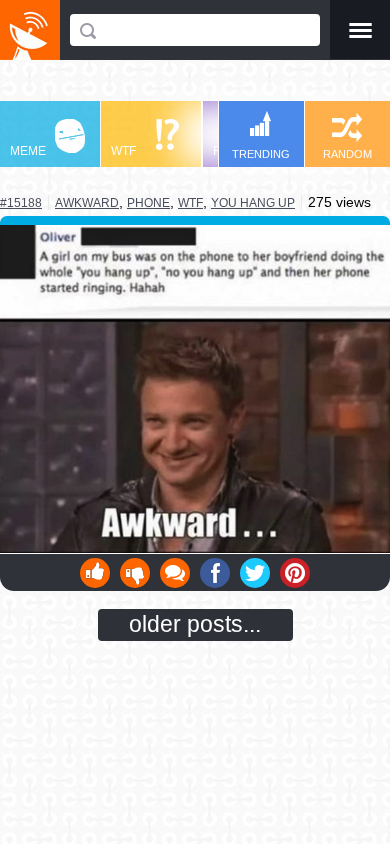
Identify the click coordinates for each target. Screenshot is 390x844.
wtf (190, 203)
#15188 (21, 203)
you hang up (253, 203)
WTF (123, 151)
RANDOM (347, 154)
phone (148, 203)
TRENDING (261, 154)
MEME (28, 151)
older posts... (195, 624)
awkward (87, 202)
